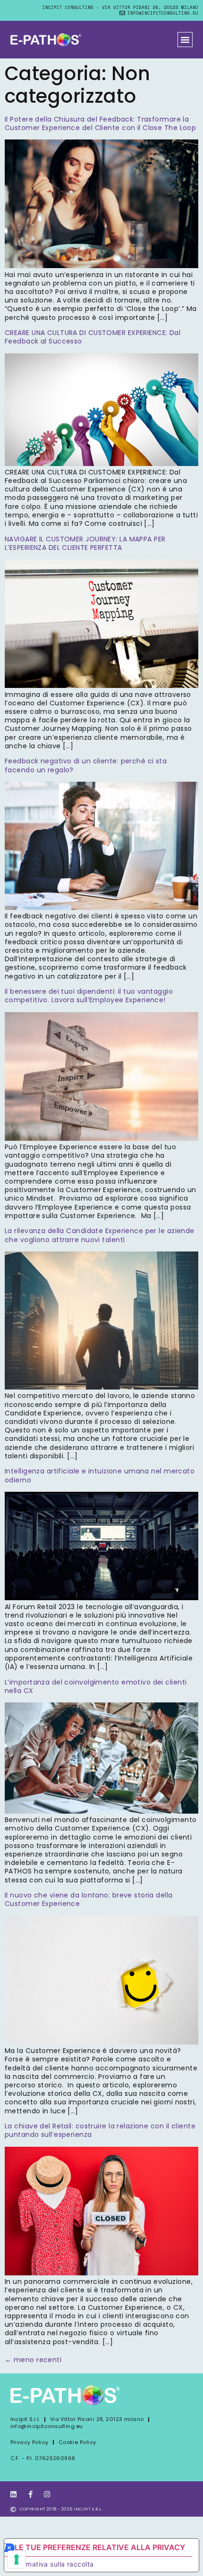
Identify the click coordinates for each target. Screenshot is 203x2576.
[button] (185, 40)
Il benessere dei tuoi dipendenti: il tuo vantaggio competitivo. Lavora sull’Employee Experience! (89, 996)
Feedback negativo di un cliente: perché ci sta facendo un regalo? (86, 765)
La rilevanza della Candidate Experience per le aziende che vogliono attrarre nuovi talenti (100, 1235)
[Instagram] (47, 2494)
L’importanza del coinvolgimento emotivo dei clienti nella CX (96, 1686)
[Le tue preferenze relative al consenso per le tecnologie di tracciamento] (17, 2560)
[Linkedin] (14, 2494)
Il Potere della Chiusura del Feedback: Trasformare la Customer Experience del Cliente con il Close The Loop (100, 123)
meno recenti (33, 2360)
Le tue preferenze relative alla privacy (100, 2547)
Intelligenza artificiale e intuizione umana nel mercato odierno (100, 1475)
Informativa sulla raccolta (52, 2564)
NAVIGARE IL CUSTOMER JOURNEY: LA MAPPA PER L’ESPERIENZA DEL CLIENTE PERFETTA (85, 543)
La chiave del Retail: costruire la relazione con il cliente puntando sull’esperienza (100, 2130)
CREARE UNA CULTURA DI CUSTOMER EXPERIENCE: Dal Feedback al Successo (93, 337)
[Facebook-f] (30, 2494)
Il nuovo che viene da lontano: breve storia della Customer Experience (89, 1899)
